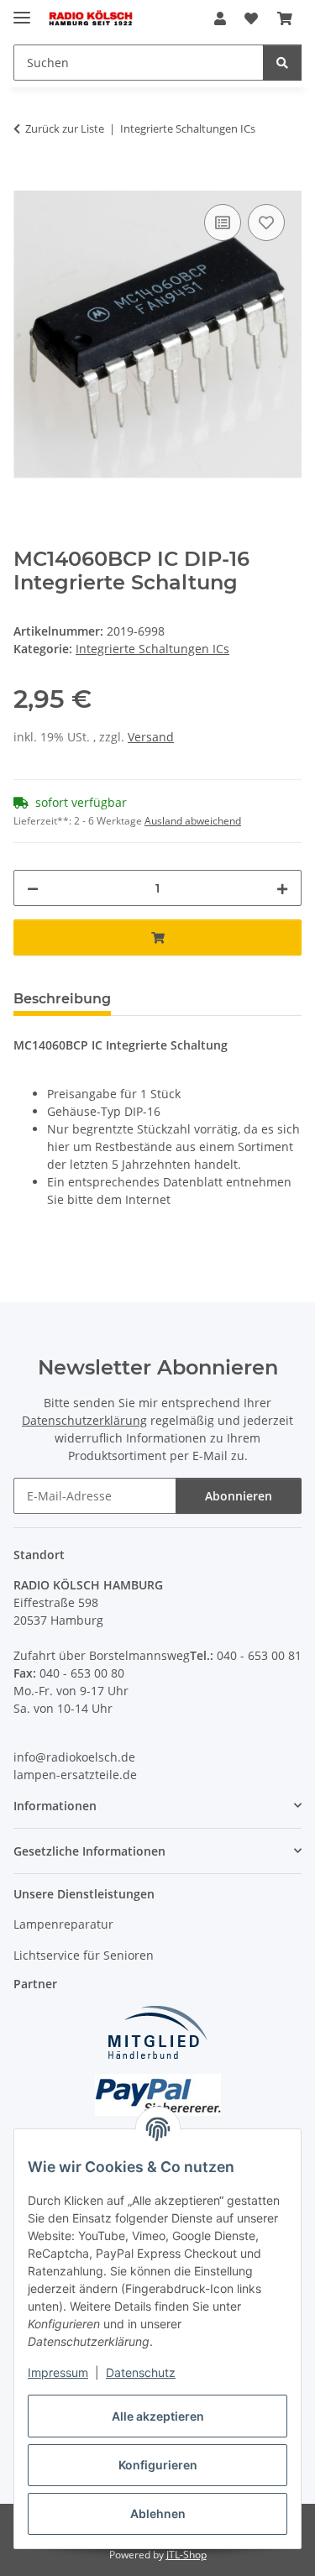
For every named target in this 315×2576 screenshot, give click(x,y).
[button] (220, 18)
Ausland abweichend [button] (193, 821)
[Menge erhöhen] (282, 888)
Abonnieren (239, 1496)
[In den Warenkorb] (27, 181)
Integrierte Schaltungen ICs (152, 649)
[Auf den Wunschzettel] (266, 223)
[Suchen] (282, 63)
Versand (151, 737)
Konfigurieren (158, 2465)
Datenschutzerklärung (84, 1420)
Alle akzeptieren (158, 2416)
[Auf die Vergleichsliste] (223, 223)
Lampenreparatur (63, 1924)
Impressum (58, 2372)
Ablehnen (158, 2513)
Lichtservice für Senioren (84, 1955)
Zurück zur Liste (65, 128)
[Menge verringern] (33, 888)
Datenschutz (141, 2372)
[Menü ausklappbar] (22, 10)
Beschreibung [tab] (62, 999)
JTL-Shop (186, 2555)
